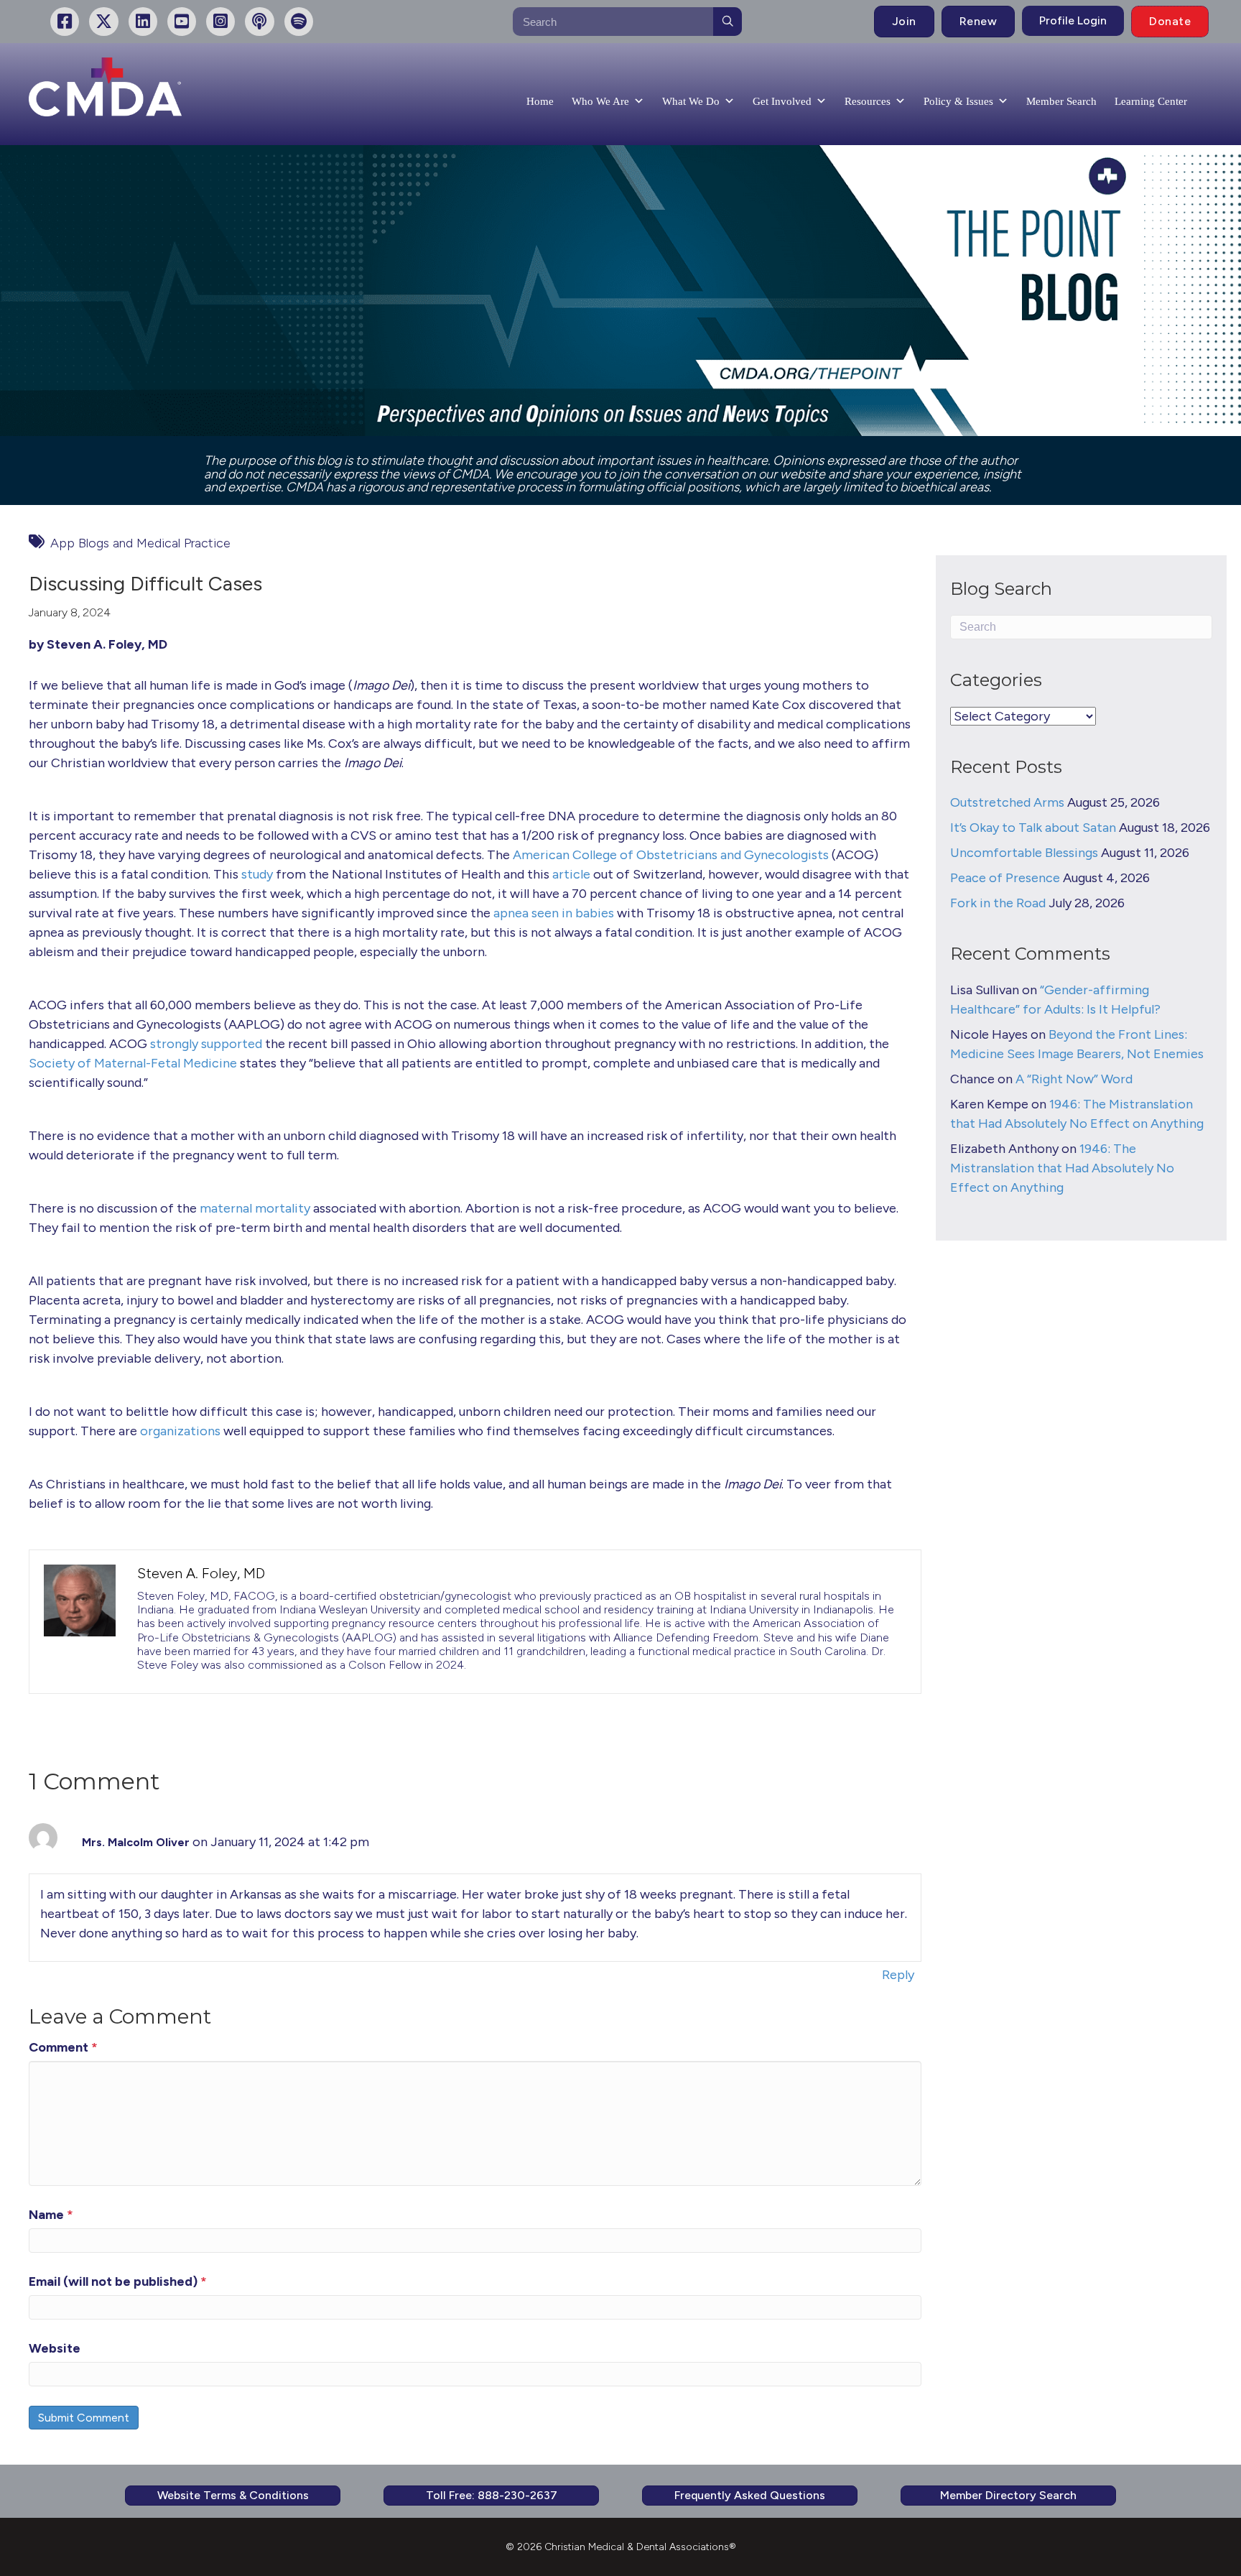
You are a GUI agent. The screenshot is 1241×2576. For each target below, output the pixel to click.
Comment (63, 2047)
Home (540, 101)
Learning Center (1151, 101)
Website (55, 2348)
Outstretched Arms (1007, 802)
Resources (868, 101)
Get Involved (782, 101)
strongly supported (206, 1044)
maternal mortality (255, 1208)
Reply (898, 1975)
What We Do (691, 101)
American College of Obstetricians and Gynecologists (671, 855)
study (257, 874)
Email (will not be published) (118, 2281)
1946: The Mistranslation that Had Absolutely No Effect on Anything (1062, 1168)
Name (51, 2215)
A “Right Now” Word (1074, 1079)
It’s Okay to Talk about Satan (1033, 828)
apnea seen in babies (554, 913)
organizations (180, 1431)
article (571, 874)
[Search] (728, 22)
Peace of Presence (1005, 878)
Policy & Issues (958, 101)
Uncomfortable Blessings (1024, 853)
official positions (693, 487)
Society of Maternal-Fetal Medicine (133, 1063)
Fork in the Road (998, 903)
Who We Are (600, 101)
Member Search (1061, 101)
